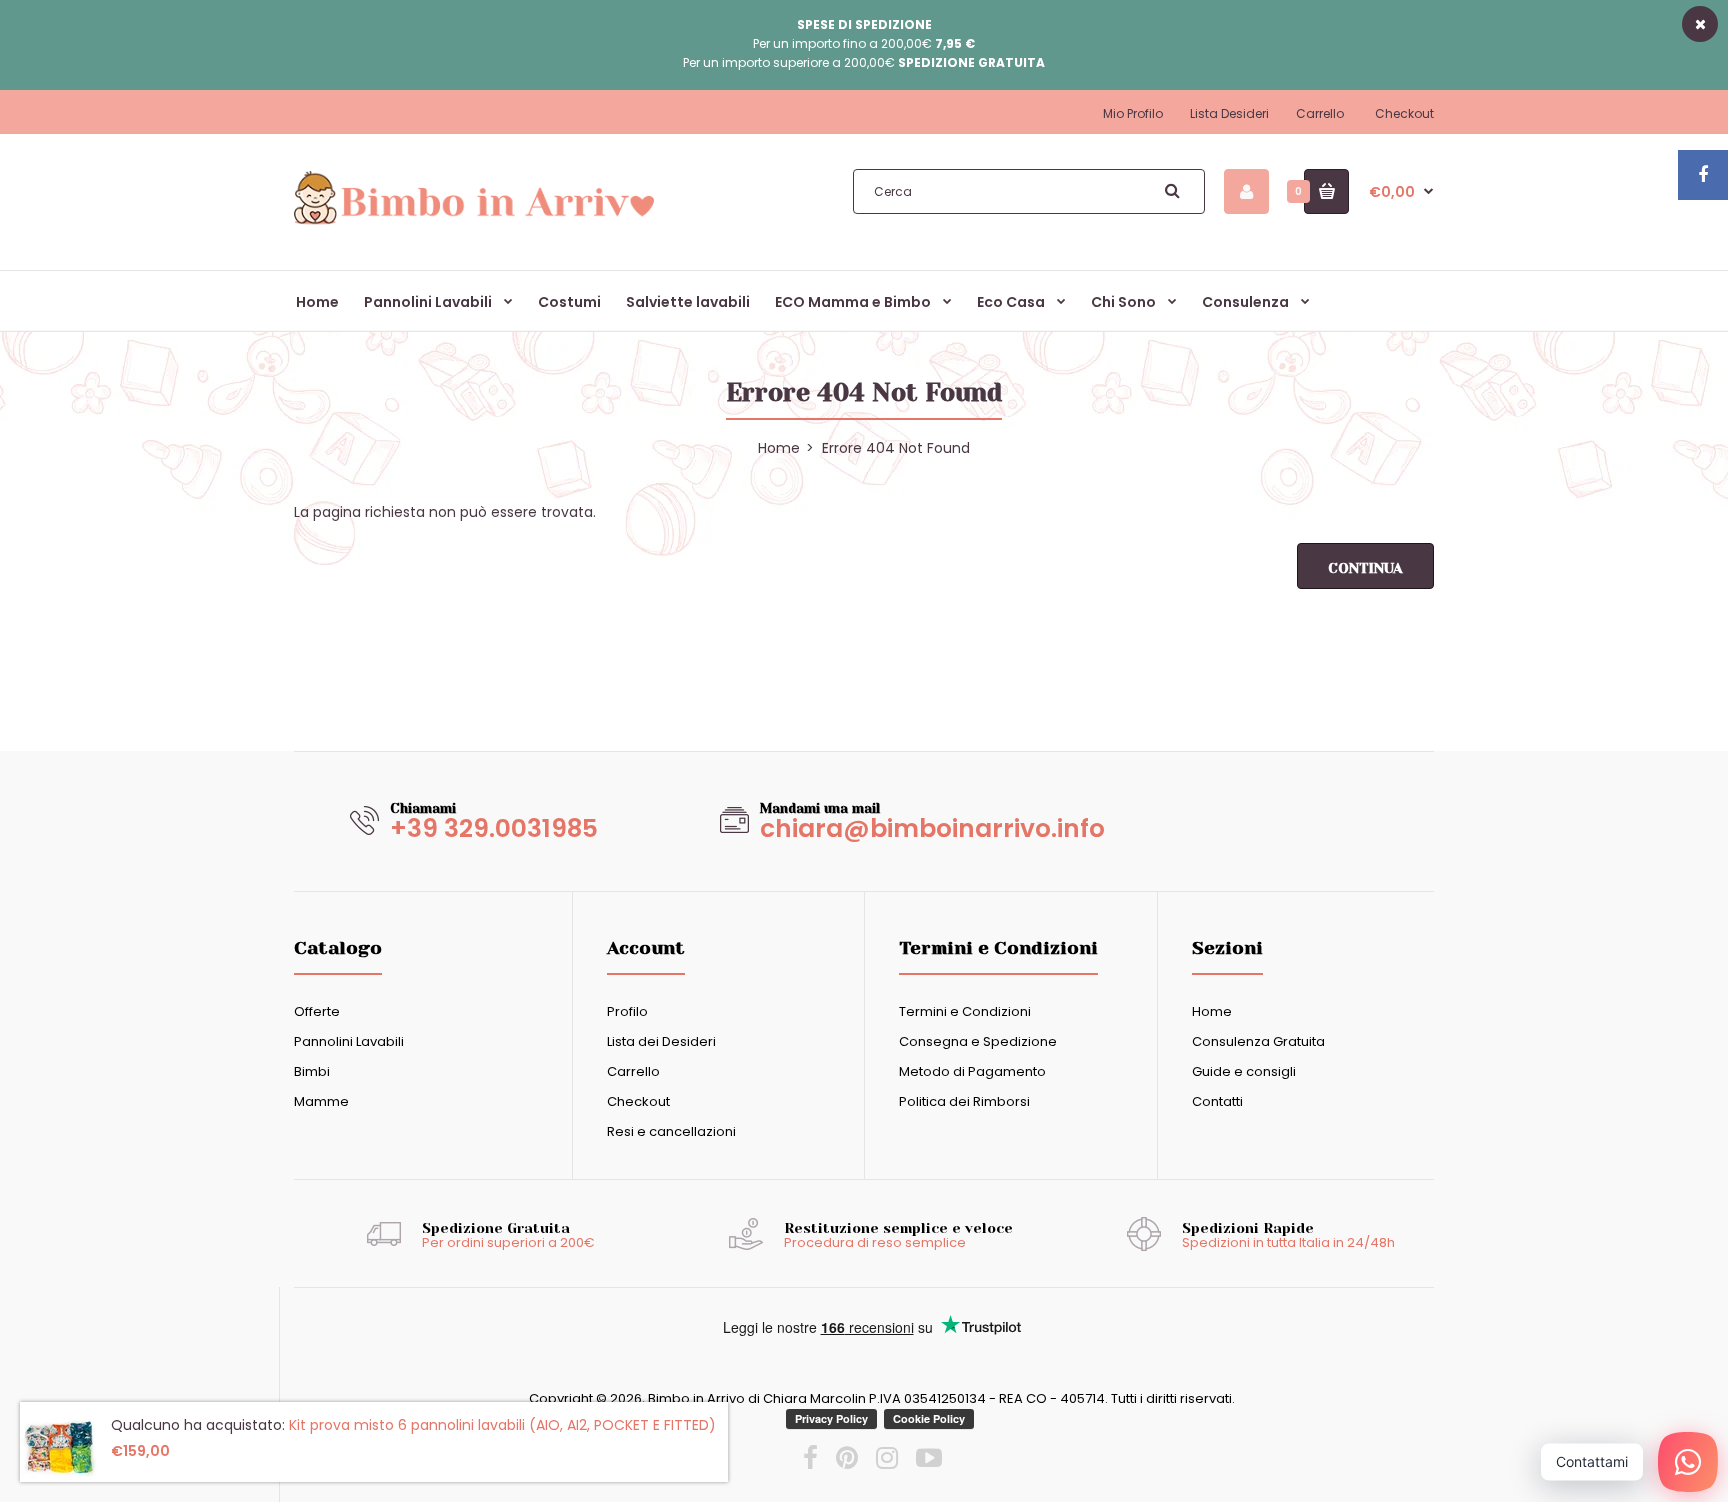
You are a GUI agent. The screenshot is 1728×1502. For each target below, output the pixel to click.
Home (1212, 1011)
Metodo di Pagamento (972, 1071)
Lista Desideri (1229, 113)
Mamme (321, 1101)
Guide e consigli (1244, 1071)
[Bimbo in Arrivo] (474, 223)
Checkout (1404, 113)
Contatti (1217, 1101)
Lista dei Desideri (661, 1041)
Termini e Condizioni (965, 1011)
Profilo (627, 1011)
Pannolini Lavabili (349, 1041)
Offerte (317, 1011)
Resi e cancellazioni (671, 1131)
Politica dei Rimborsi (964, 1101)
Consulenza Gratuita (1258, 1041)
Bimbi (312, 1071)
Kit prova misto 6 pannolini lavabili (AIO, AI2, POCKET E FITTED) (502, 1425)
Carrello (1320, 113)
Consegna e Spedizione (978, 1041)
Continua (1365, 568)
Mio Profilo (1133, 113)
